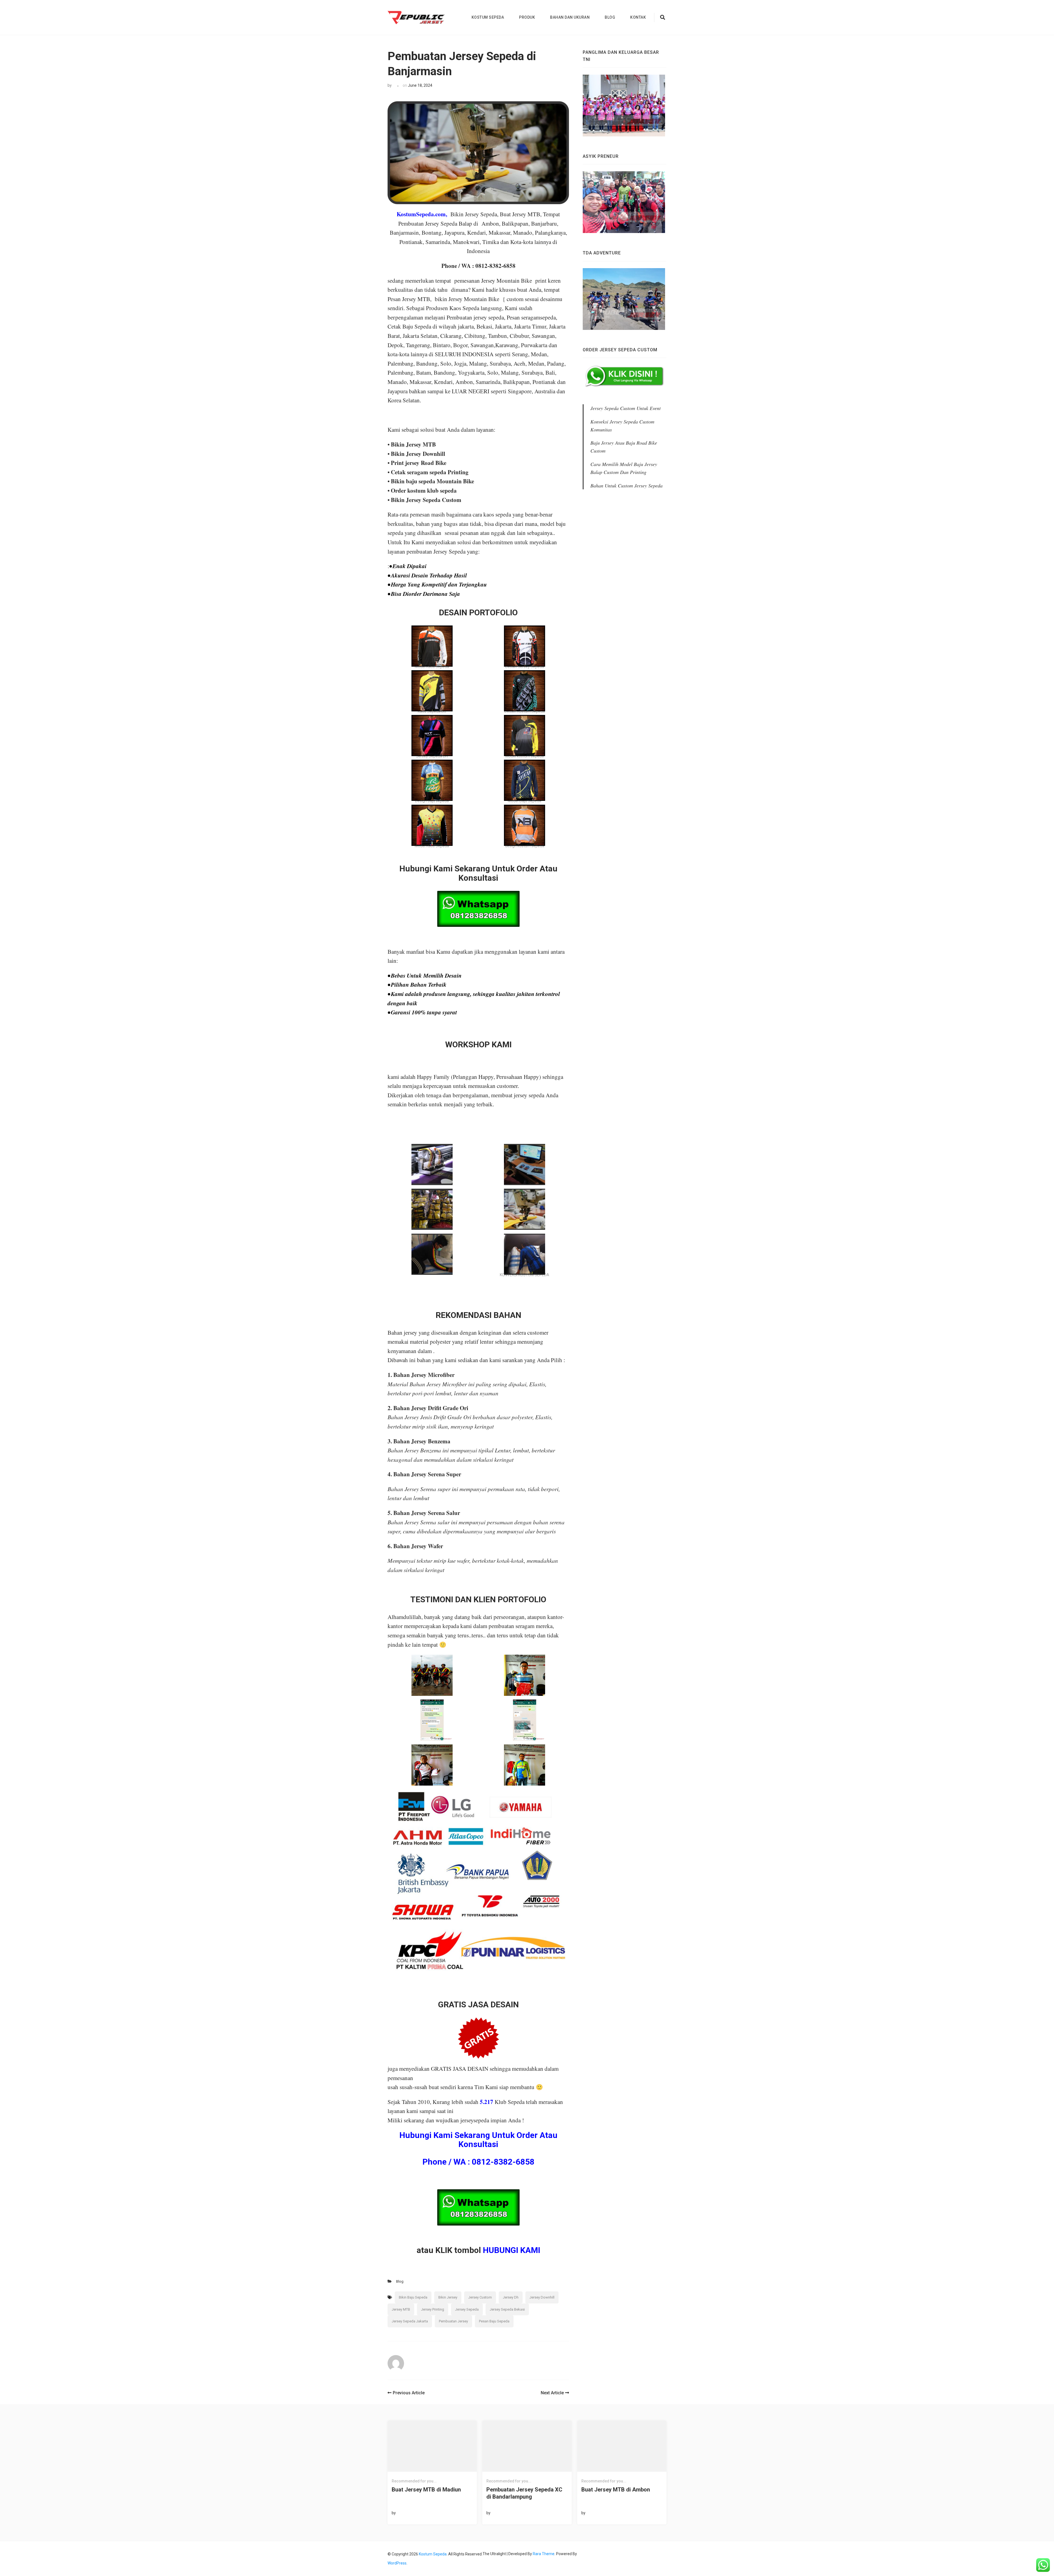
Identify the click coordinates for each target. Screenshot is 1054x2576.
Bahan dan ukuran (570, 17)
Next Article (552, 2393)
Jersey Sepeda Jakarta (410, 2321)
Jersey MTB (401, 2309)
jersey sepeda (467, 2309)
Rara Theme (544, 2554)
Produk (527, 17)
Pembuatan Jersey (453, 2321)
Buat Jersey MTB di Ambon (616, 2490)
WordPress (397, 2563)
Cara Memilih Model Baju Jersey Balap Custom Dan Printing (624, 468)
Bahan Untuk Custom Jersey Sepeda (626, 486)
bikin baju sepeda (413, 2297)
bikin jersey (448, 2297)
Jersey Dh (511, 2297)
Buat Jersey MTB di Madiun (426, 2490)
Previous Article (409, 2393)
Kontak (638, 17)
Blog (610, 17)
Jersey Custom (480, 2297)
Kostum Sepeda (488, 17)
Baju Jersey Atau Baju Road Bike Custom (624, 447)
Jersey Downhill (542, 2297)
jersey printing (433, 2309)
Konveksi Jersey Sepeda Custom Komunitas (622, 426)
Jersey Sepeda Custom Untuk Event (626, 408)
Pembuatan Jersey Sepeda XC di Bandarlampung (524, 2493)
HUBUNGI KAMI (511, 2250)
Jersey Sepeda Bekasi (507, 2309)
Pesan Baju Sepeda (494, 2321)
